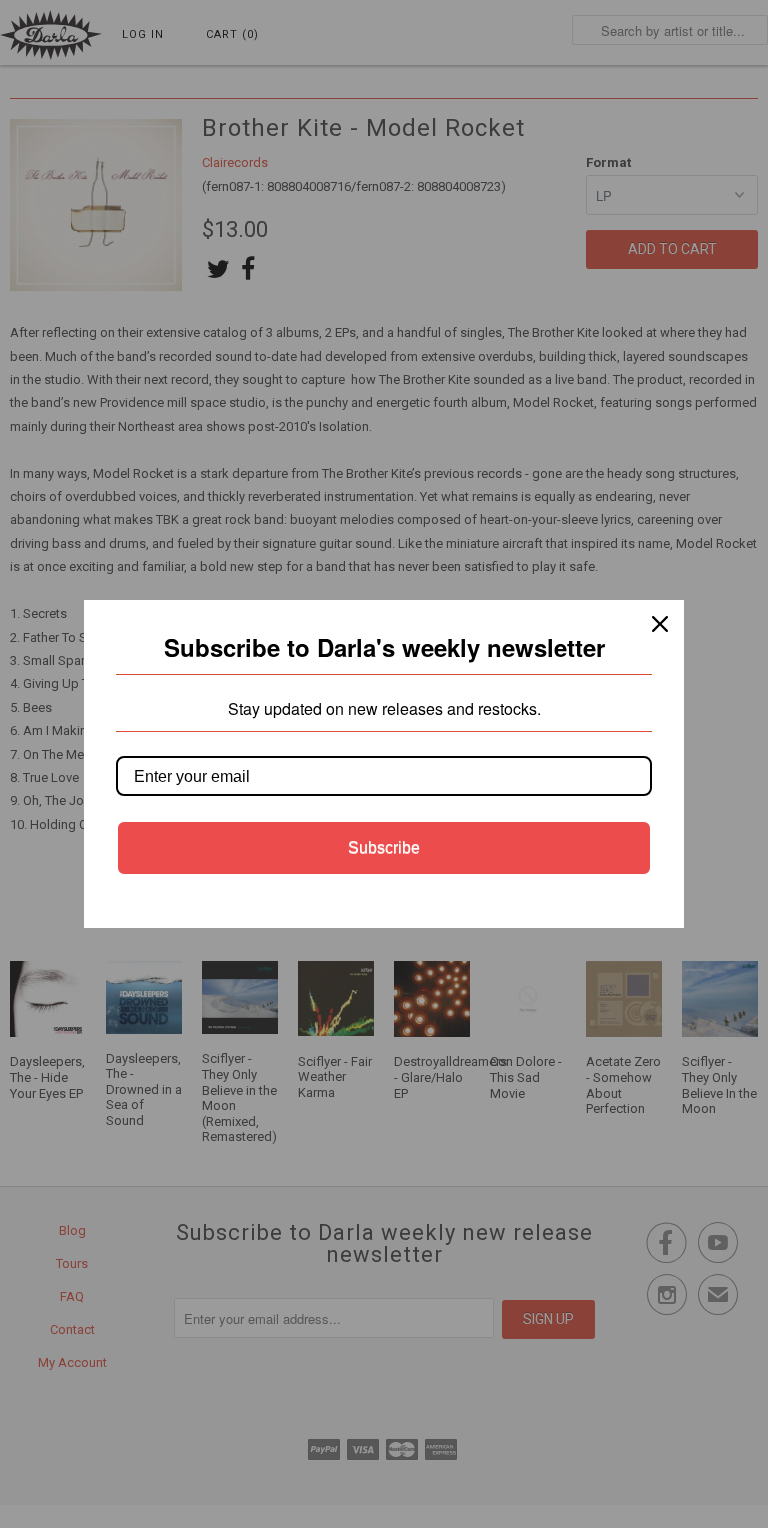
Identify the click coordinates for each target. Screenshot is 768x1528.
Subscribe (384, 847)
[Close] (660, 624)
